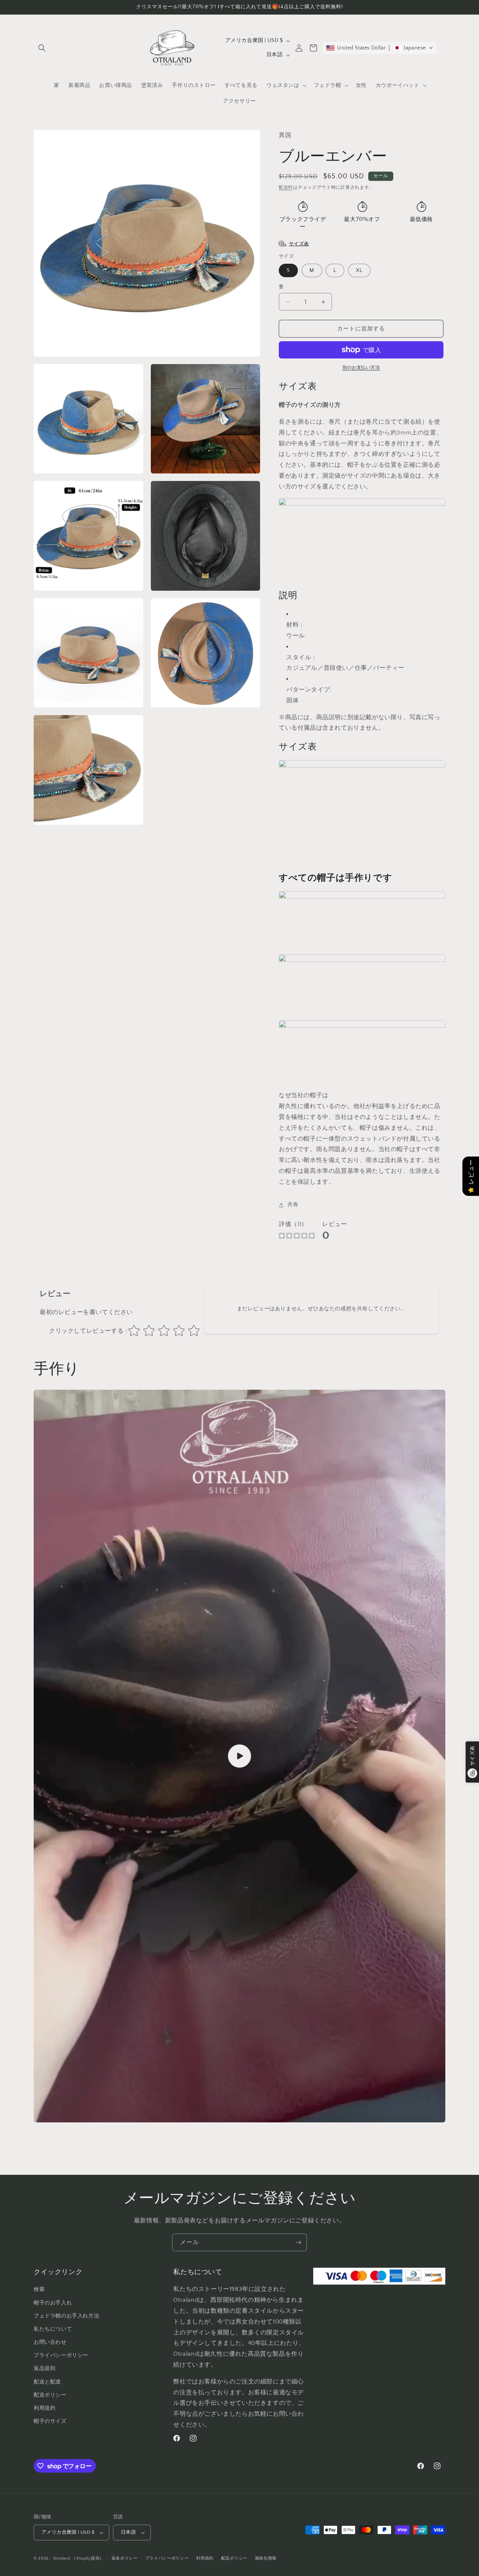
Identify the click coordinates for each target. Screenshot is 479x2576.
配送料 (286, 187)
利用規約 (205, 2559)
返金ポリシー (125, 2559)
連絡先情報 (266, 2559)
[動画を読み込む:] (239, 1756)
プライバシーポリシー (167, 2559)
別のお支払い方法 (361, 368)
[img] (297, 1237)
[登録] (298, 2242)
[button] (42, 48)
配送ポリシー (234, 2559)
